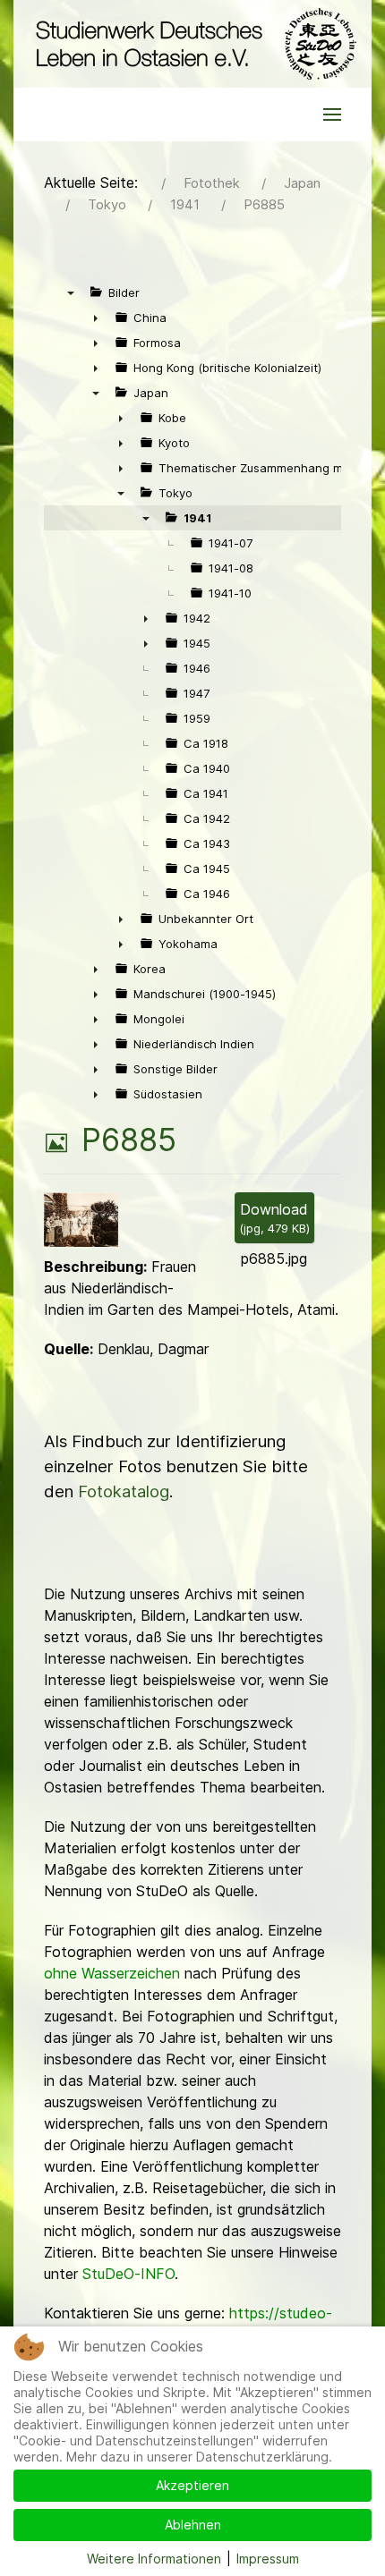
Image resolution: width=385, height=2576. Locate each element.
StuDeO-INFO (128, 2274)
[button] (332, 114)
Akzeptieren (192, 2485)
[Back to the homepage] (192, 44)
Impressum (268, 2559)
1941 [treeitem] (197, 518)
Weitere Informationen (154, 2559)
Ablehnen (193, 2525)
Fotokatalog (124, 1491)
